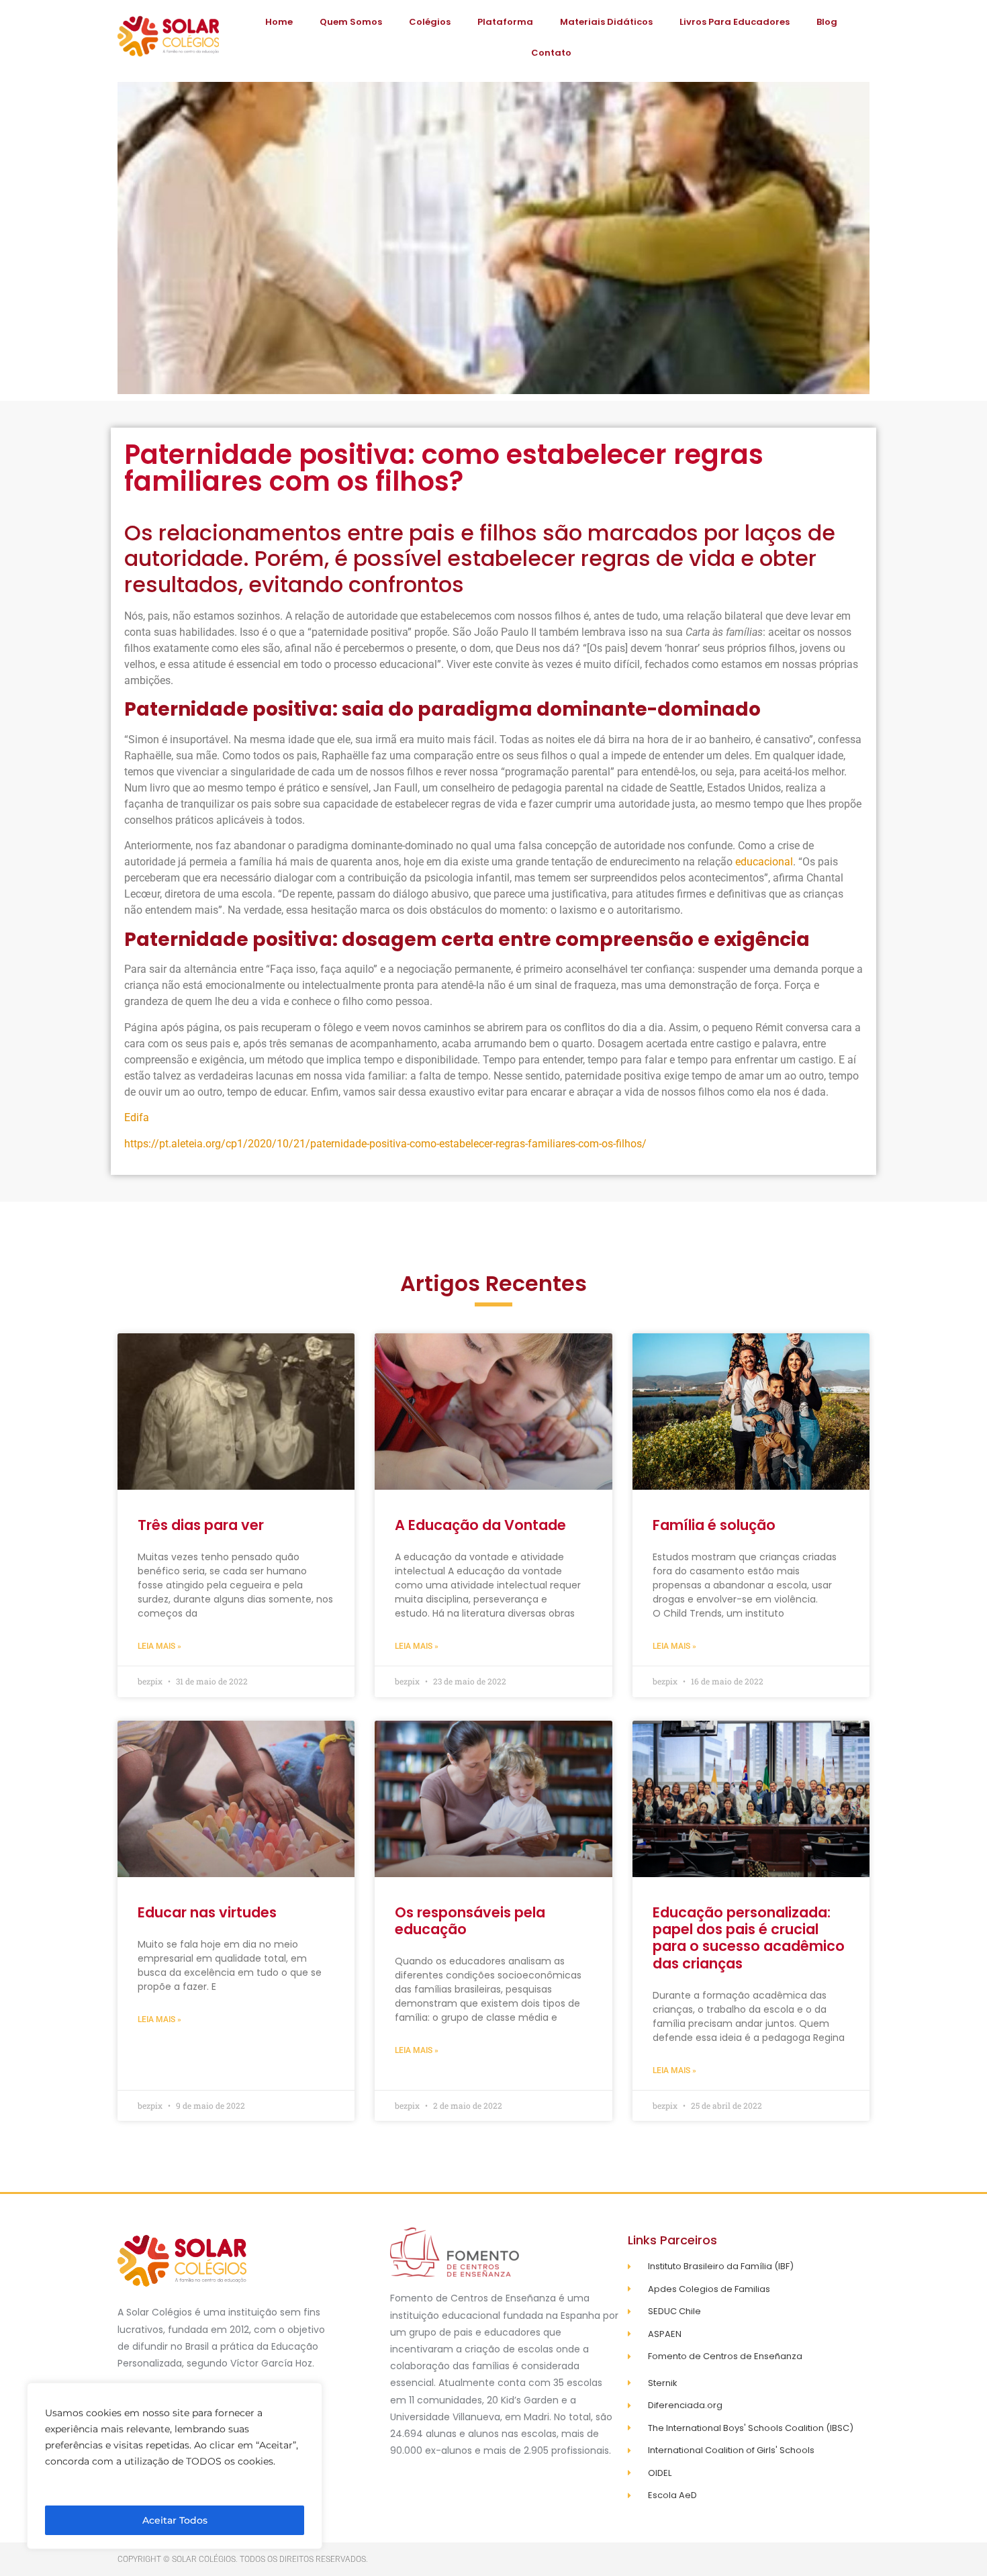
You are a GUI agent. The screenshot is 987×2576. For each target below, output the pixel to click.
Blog (827, 22)
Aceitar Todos (175, 2520)
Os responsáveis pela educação (470, 1921)
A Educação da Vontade (480, 1525)
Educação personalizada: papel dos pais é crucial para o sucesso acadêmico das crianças (749, 1938)
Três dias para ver (201, 1525)
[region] (175, 2466)
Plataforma (505, 22)
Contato (551, 53)
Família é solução (714, 1525)
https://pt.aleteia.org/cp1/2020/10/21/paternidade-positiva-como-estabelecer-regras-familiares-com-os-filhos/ (385, 1144)
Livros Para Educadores (735, 22)
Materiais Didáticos (606, 22)
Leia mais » (159, 1646)
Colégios (430, 22)
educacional (764, 862)
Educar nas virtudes (207, 1912)
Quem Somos (351, 22)
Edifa (137, 1117)
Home (279, 22)
